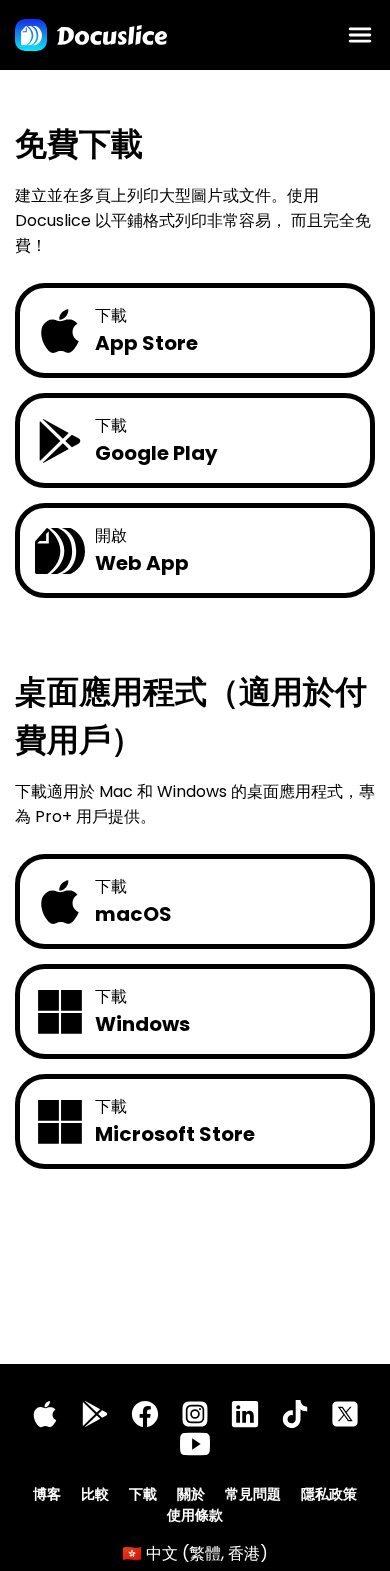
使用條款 (195, 1515)
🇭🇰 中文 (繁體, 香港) (195, 1553)
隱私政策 (329, 1494)
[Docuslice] (91, 35)
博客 (47, 1494)
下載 (143, 1494)
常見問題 (253, 1494)
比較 (95, 1494)
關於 (191, 1494)
